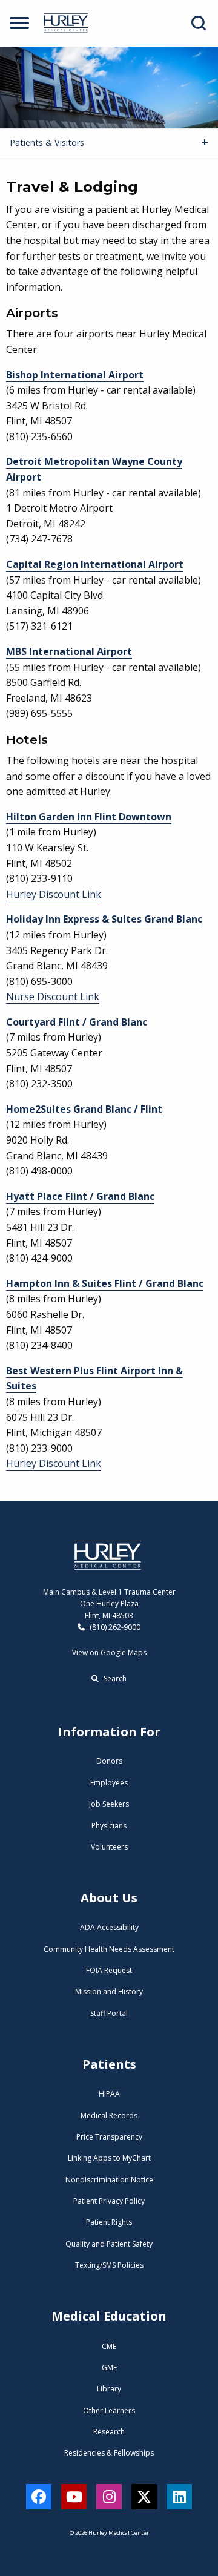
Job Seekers (109, 1804)
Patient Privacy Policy (109, 2201)
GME (109, 2367)
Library (109, 2389)
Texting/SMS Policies (109, 2265)
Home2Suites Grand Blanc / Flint (84, 1109)
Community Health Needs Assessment (109, 1949)
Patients (109, 2064)
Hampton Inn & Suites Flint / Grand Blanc (105, 1283)
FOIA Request (109, 1970)
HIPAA (109, 2094)
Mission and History (109, 1991)
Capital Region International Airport (95, 564)
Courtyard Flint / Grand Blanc (77, 1022)
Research (109, 2432)
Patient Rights (109, 2222)
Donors (109, 1761)
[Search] (199, 23)
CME (109, 2346)
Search (114, 1678)
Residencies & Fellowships (109, 2453)
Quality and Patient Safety (109, 2244)
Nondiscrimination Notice (109, 2180)
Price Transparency (109, 2137)
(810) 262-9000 (114, 1627)
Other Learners (109, 2410)
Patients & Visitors (47, 143)
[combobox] (202, 23)
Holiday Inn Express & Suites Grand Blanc (104, 919)
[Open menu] (19, 23)
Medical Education (109, 2316)
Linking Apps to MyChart (109, 2158)
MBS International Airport (69, 651)
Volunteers (109, 1847)
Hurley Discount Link (54, 894)
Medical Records (109, 2116)
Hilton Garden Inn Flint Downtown (89, 817)
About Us (109, 1898)
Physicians (109, 1826)
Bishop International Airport (75, 375)
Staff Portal (109, 2013)
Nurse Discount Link (53, 996)
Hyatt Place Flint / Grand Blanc (80, 1196)
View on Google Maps (109, 1652)
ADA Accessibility (109, 1927)
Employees (109, 1783)
